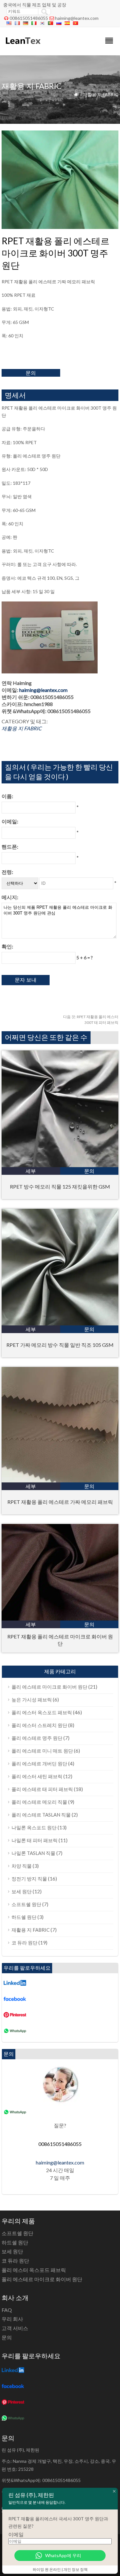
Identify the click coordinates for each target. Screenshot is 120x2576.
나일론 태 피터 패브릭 (35, 1840)
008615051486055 (29, 18)
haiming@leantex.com (77, 18)
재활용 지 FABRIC (101, 94)
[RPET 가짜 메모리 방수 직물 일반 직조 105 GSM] (60, 1323)
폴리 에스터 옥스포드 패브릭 (42, 1712)
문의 (31, 373)
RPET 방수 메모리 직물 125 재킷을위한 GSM (60, 1186)
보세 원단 (22, 1891)
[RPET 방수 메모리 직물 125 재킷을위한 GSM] (60, 1165)
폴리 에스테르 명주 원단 (37, 1738)
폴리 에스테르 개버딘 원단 (39, 1763)
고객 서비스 (15, 2328)
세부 (31, 1171)
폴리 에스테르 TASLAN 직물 (41, 1815)
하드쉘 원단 (24, 1917)
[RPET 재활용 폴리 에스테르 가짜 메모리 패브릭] (60, 1480)
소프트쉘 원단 (26, 1904)
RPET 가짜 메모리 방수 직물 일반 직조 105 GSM (60, 1345)
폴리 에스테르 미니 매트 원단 (42, 1751)
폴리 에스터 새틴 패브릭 (37, 1776)
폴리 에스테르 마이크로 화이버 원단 (49, 1687)
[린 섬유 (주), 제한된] (23, 47)
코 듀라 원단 (24, 1943)
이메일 (16, 2534)
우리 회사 (12, 2319)
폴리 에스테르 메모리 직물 (39, 1802)
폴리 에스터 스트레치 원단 (39, 1725)
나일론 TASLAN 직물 (33, 1853)
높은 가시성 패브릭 (32, 1700)
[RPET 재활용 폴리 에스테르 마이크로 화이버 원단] (60, 1618)
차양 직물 (22, 1866)
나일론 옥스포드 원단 (34, 1827)
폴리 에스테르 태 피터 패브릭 (42, 1789)
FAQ (7, 2310)
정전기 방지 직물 (29, 1879)
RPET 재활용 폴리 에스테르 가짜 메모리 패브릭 (60, 1502)
